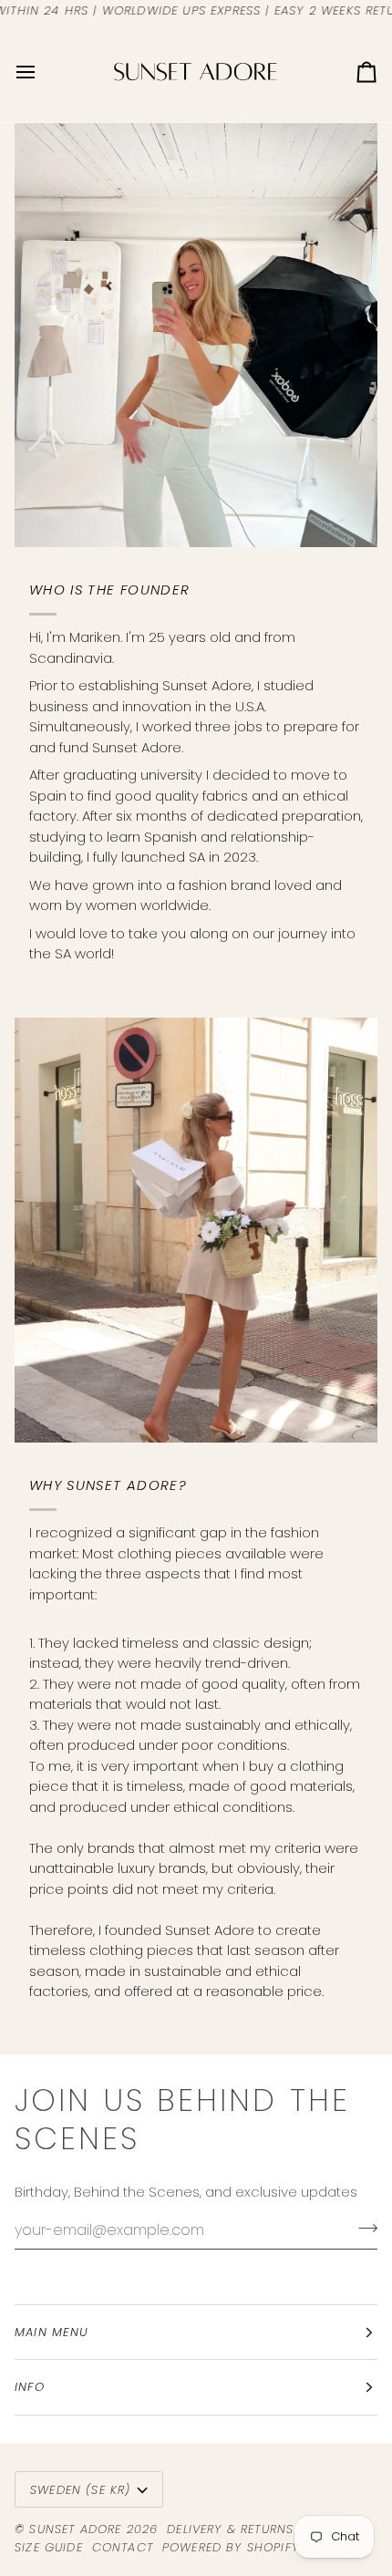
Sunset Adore (75, 2529)
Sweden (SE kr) (80, 2490)
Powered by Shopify (231, 2547)
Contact (123, 2547)
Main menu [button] (52, 2332)
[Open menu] (42, 72)
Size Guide (49, 2547)
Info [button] (30, 2387)
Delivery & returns (230, 2529)
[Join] (362, 2228)
